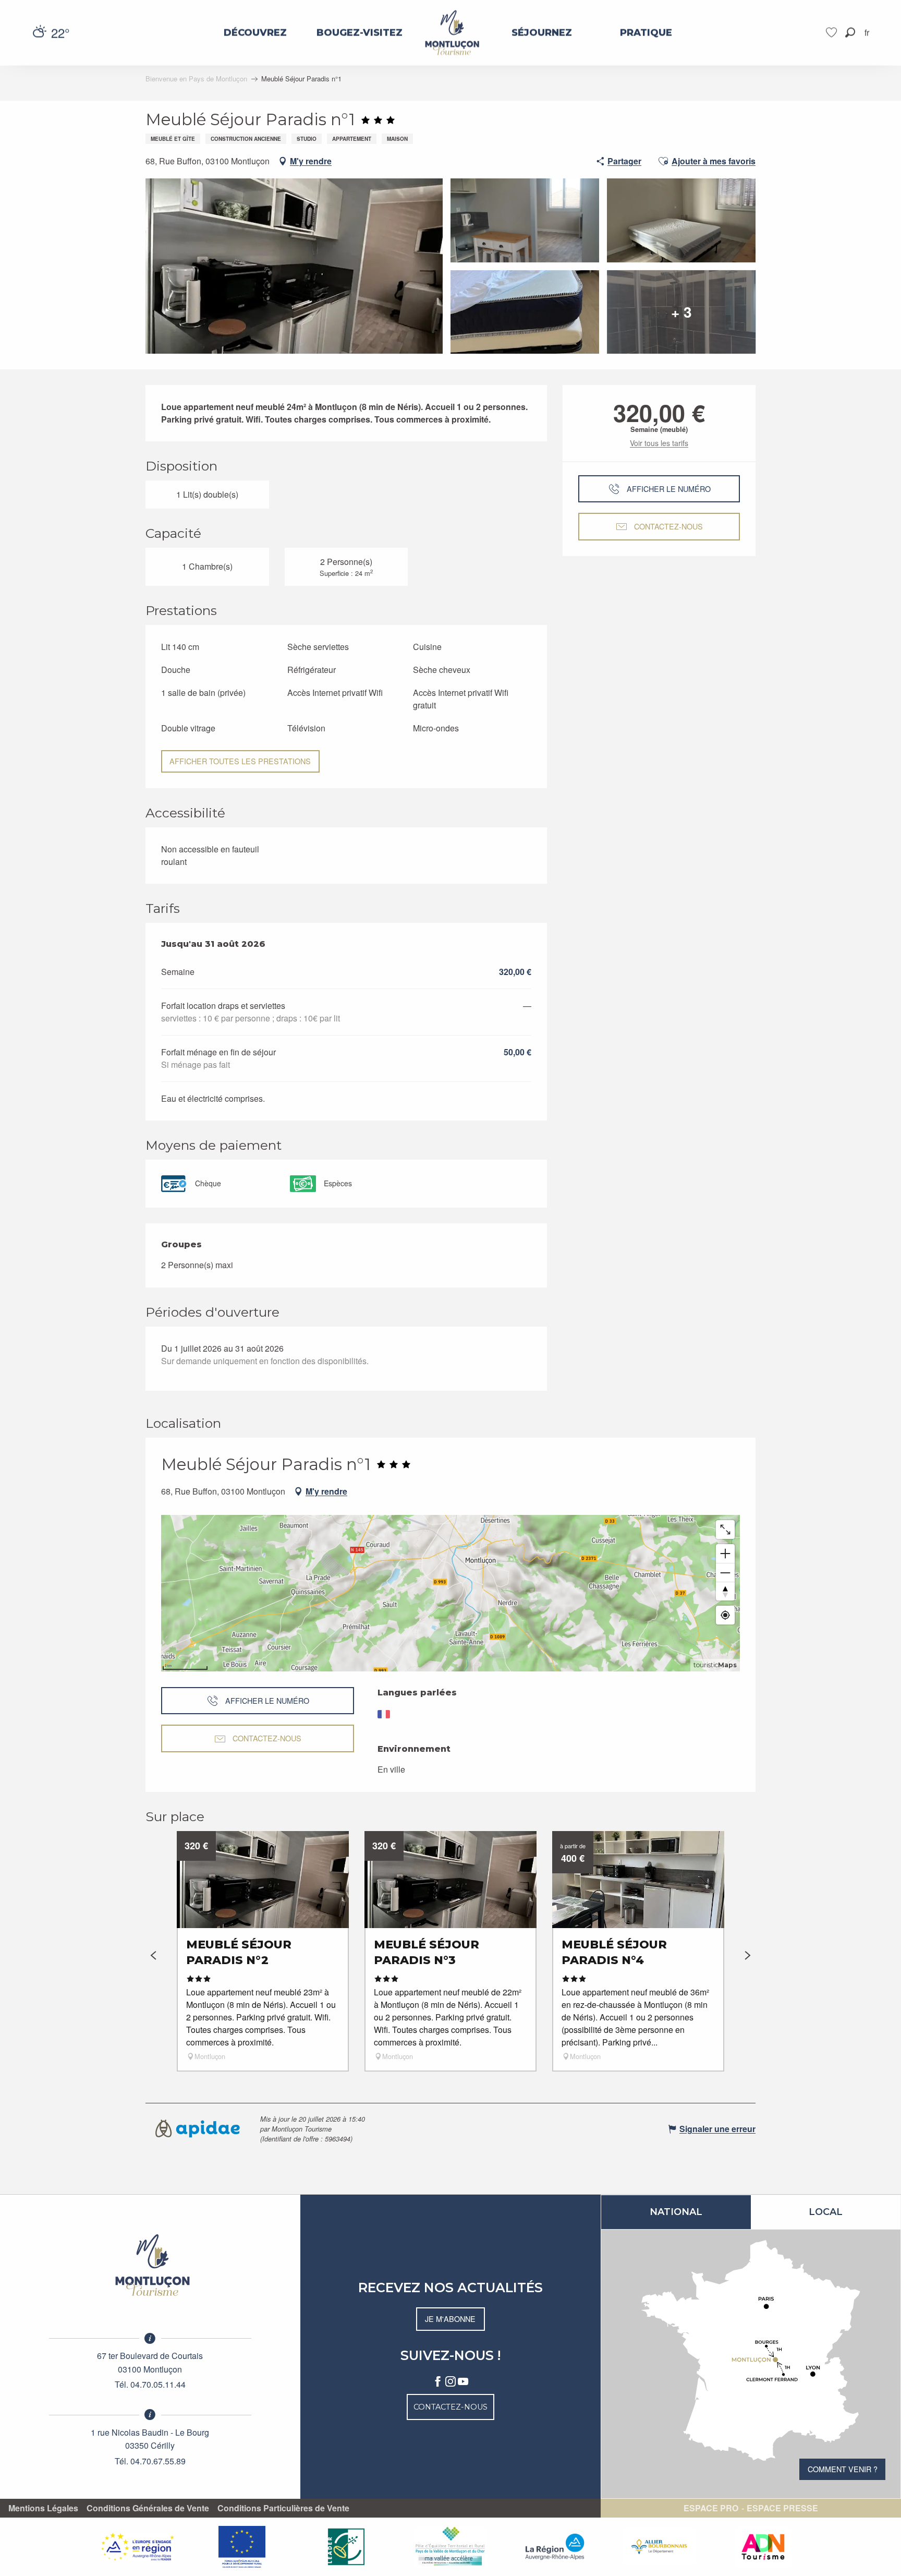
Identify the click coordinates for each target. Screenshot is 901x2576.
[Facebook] (438, 2382)
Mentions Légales (43, 2508)
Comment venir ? (843, 2469)
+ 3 (681, 312)
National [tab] (676, 2212)
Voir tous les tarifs (659, 443)
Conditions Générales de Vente (148, 2508)
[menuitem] (255, 33)
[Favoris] (833, 33)
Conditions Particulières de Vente (283, 2508)
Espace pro (711, 2508)
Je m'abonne (450, 2319)
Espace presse (782, 2508)
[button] (850, 33)
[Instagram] (451, 2382)
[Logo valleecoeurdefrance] (150, 2265)
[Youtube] (463, 2382)
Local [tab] (826, 2212)
